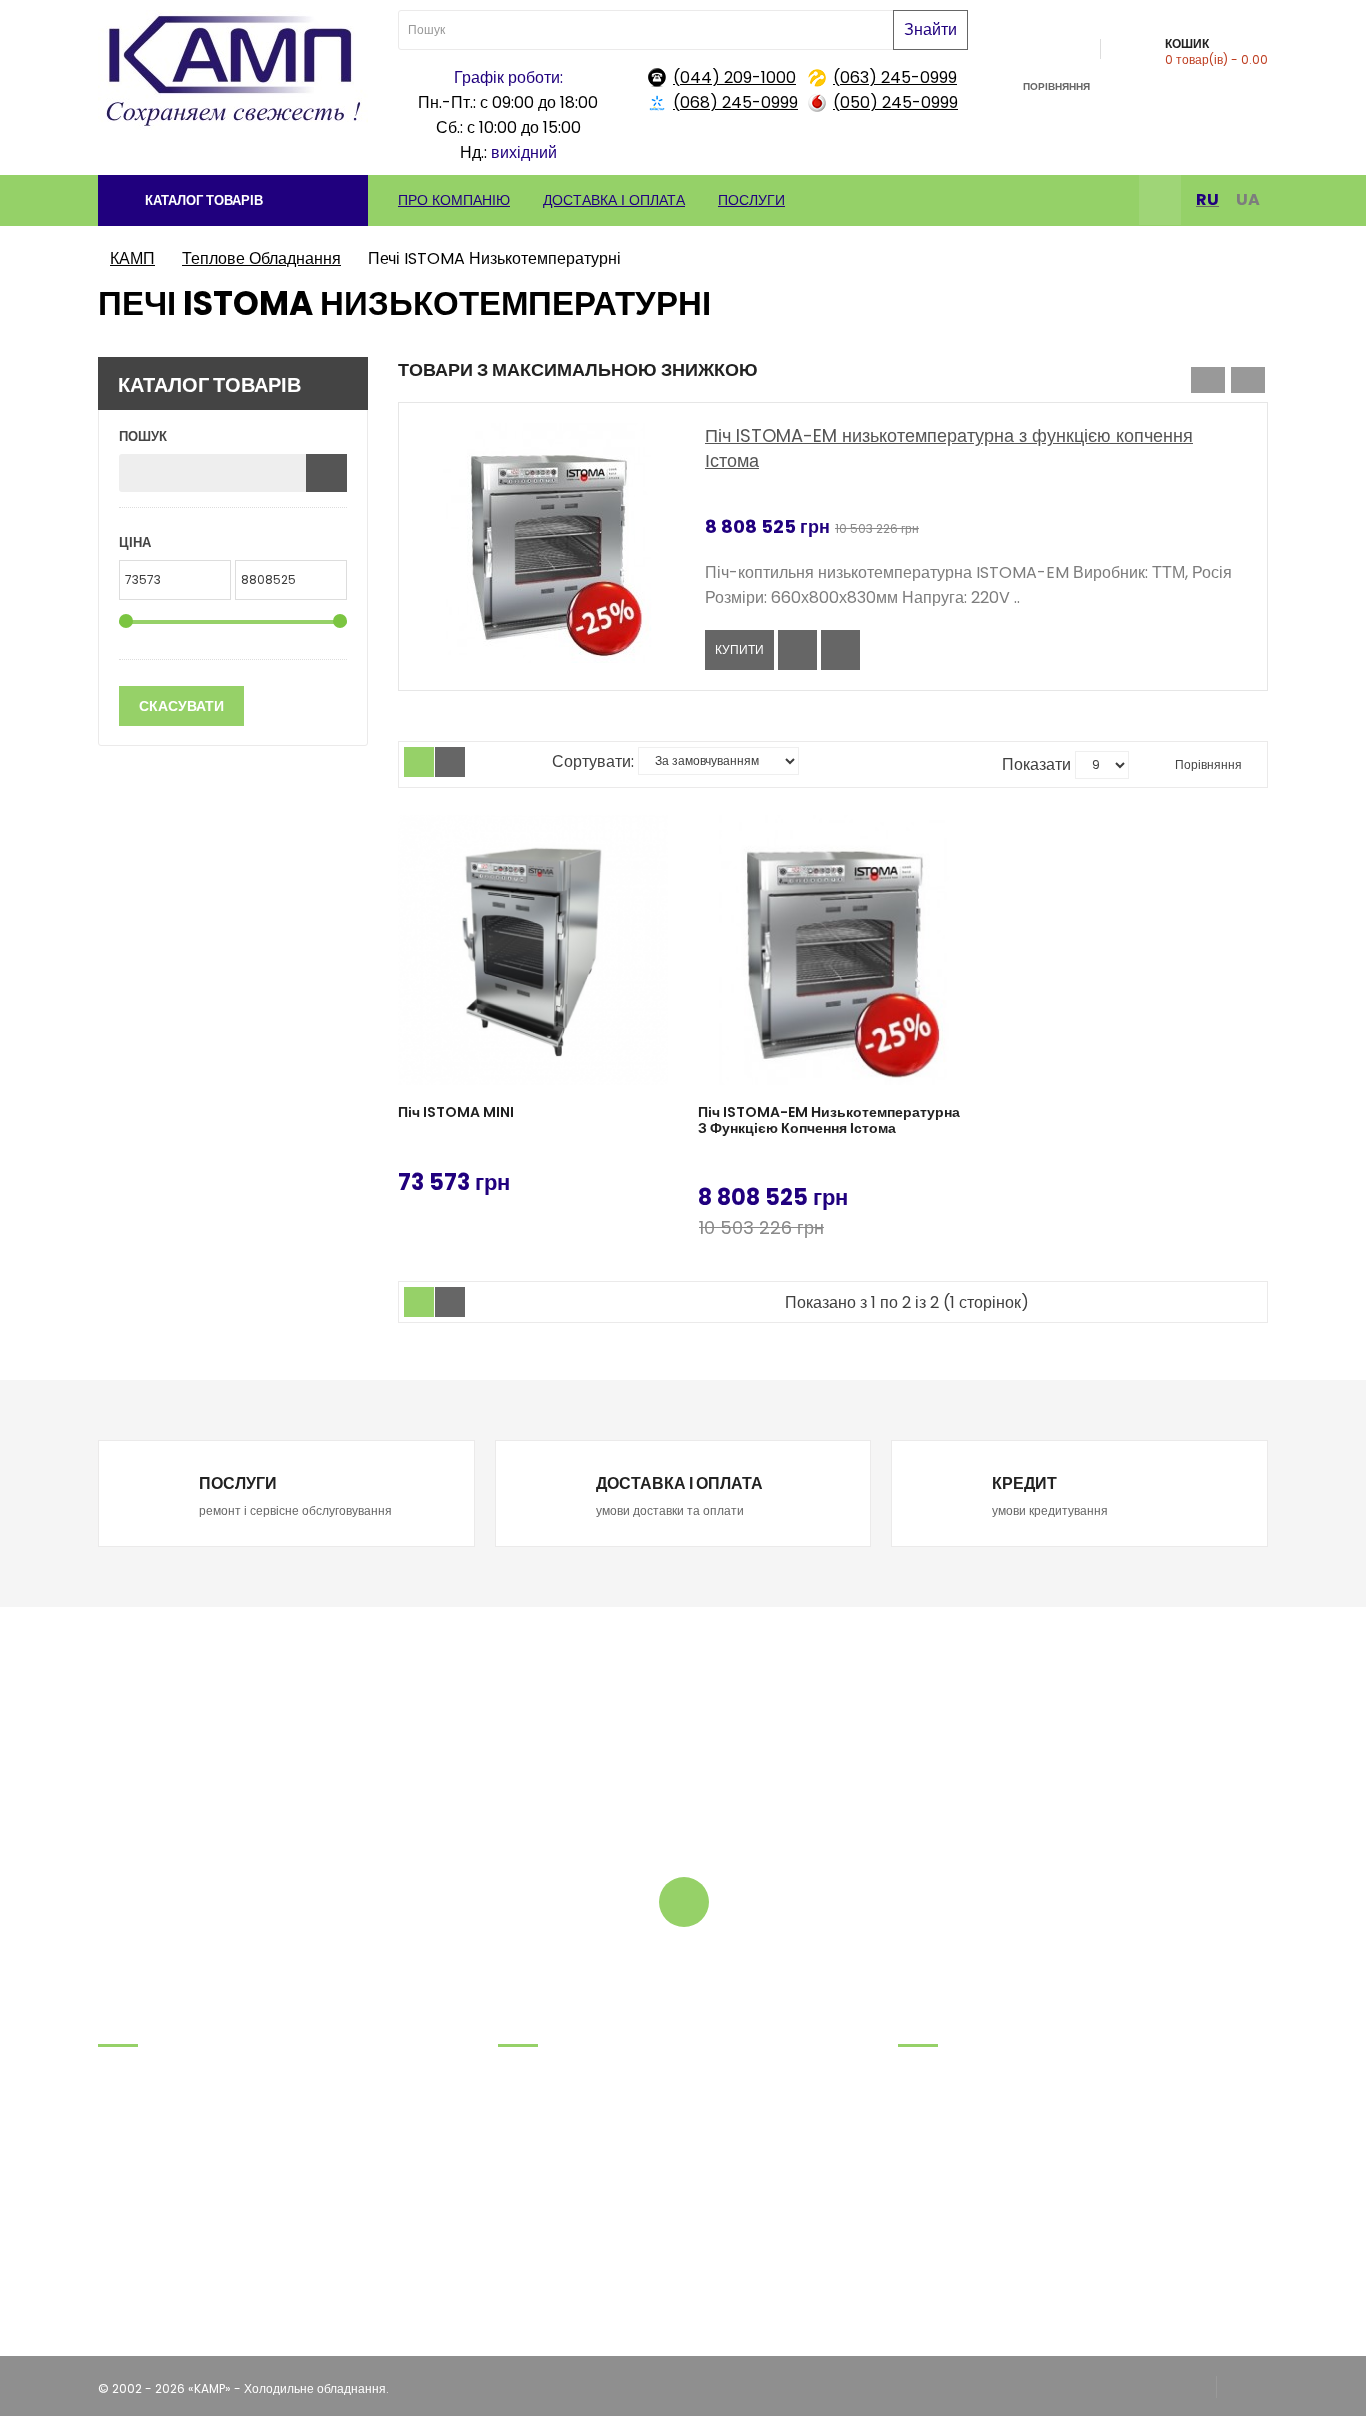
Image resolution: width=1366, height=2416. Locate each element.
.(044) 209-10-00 (150, 2194)
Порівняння (1207, 764)
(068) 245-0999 (735, 102)
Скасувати (181, 706)
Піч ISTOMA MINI (456, 1112)
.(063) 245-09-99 (152, 2144)
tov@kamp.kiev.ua (154, 2219)
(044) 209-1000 (734, 77)
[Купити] (653, 1179)
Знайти (930, 29)
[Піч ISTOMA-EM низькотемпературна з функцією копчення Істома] (833, 950)
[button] (233, 200)
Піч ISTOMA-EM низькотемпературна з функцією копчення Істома (829, 1120)
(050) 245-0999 (895, 102)
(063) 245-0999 (895, 77)
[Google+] (1242, 2388)
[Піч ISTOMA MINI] (533, 950)
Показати (1036, 764)
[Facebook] (1160, 202)
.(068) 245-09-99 (152, 2119)
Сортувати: (593, 761)
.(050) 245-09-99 (152, 2169)
